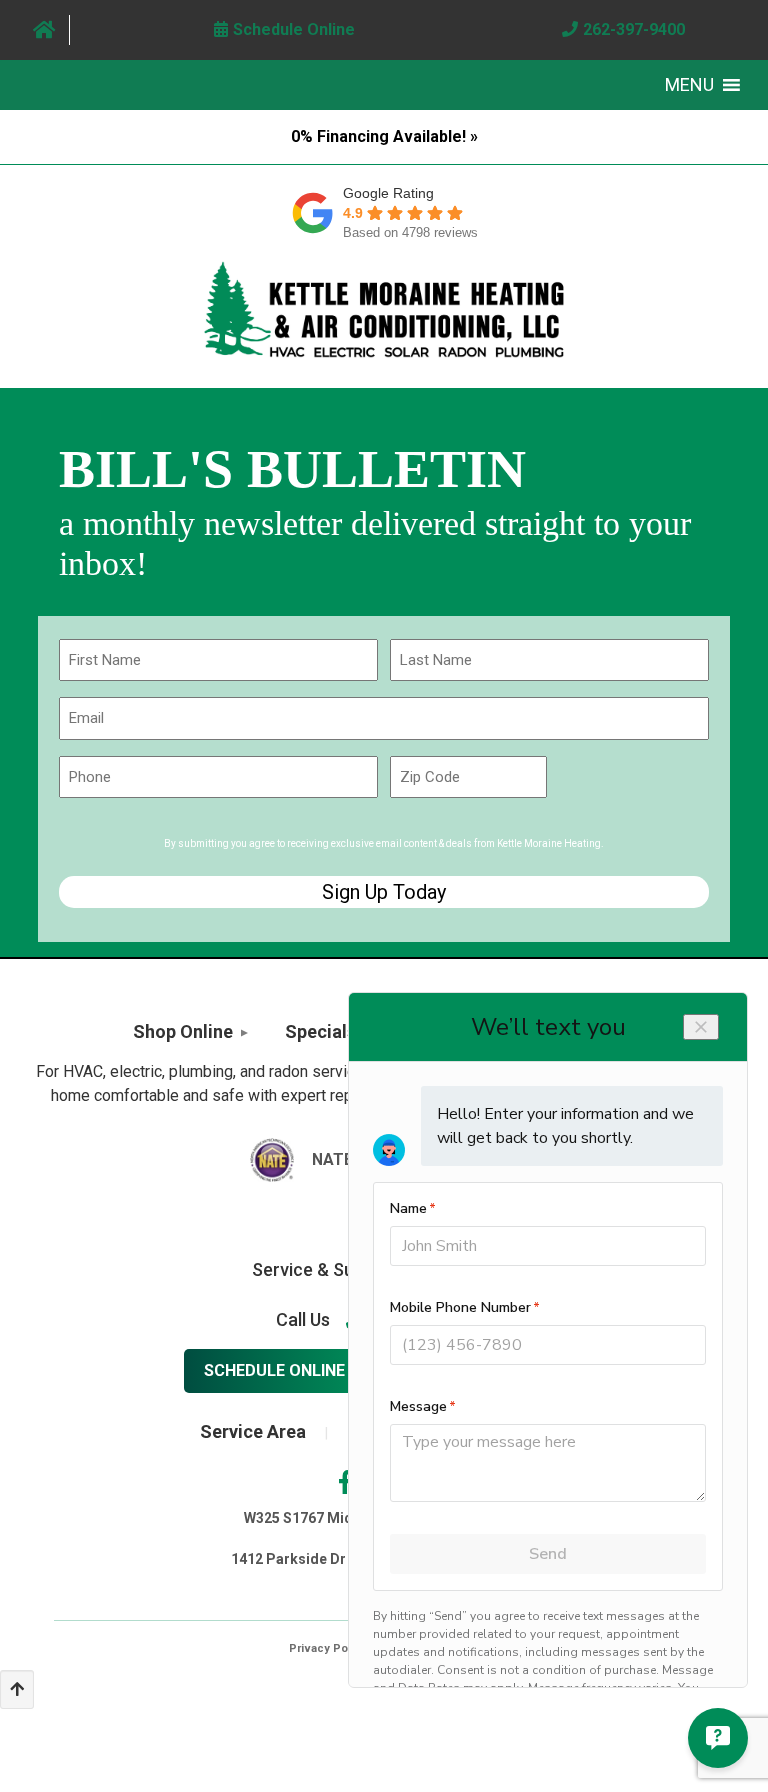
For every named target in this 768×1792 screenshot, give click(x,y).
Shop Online (183, 1031)
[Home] (44, 30)
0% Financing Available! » (384, 136)
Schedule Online (274, 1370)
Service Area (253, 1431)
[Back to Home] (384, 309)
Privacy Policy (328, 1648)
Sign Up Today (384, 892)
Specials (320, 1031)
